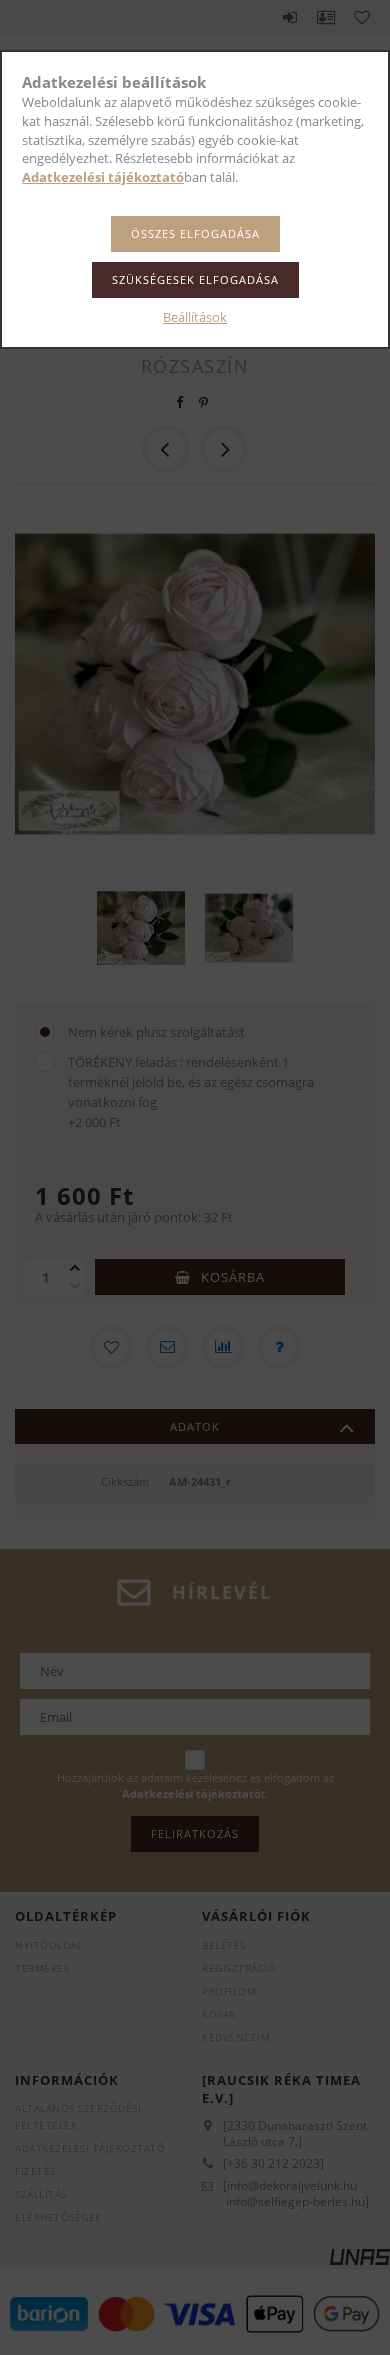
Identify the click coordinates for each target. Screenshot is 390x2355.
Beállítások (195, 317)
